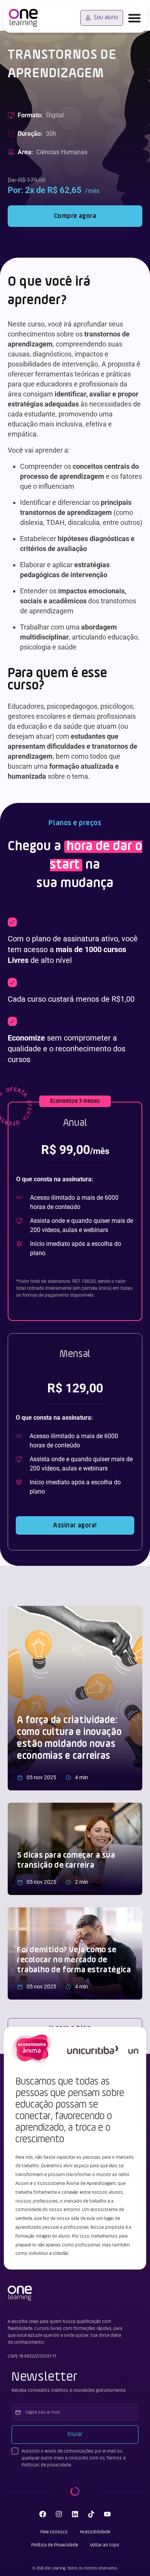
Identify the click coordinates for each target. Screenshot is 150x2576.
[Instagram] (59, 2514)
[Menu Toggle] (134, 18)
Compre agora (75, 216)
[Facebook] (43, 2514)
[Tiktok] (91, 2514)
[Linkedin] (75, 2514)
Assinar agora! (75, 1525)
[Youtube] (107, 2514)
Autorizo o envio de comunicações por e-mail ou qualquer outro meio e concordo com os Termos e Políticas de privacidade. (73, 2458)
